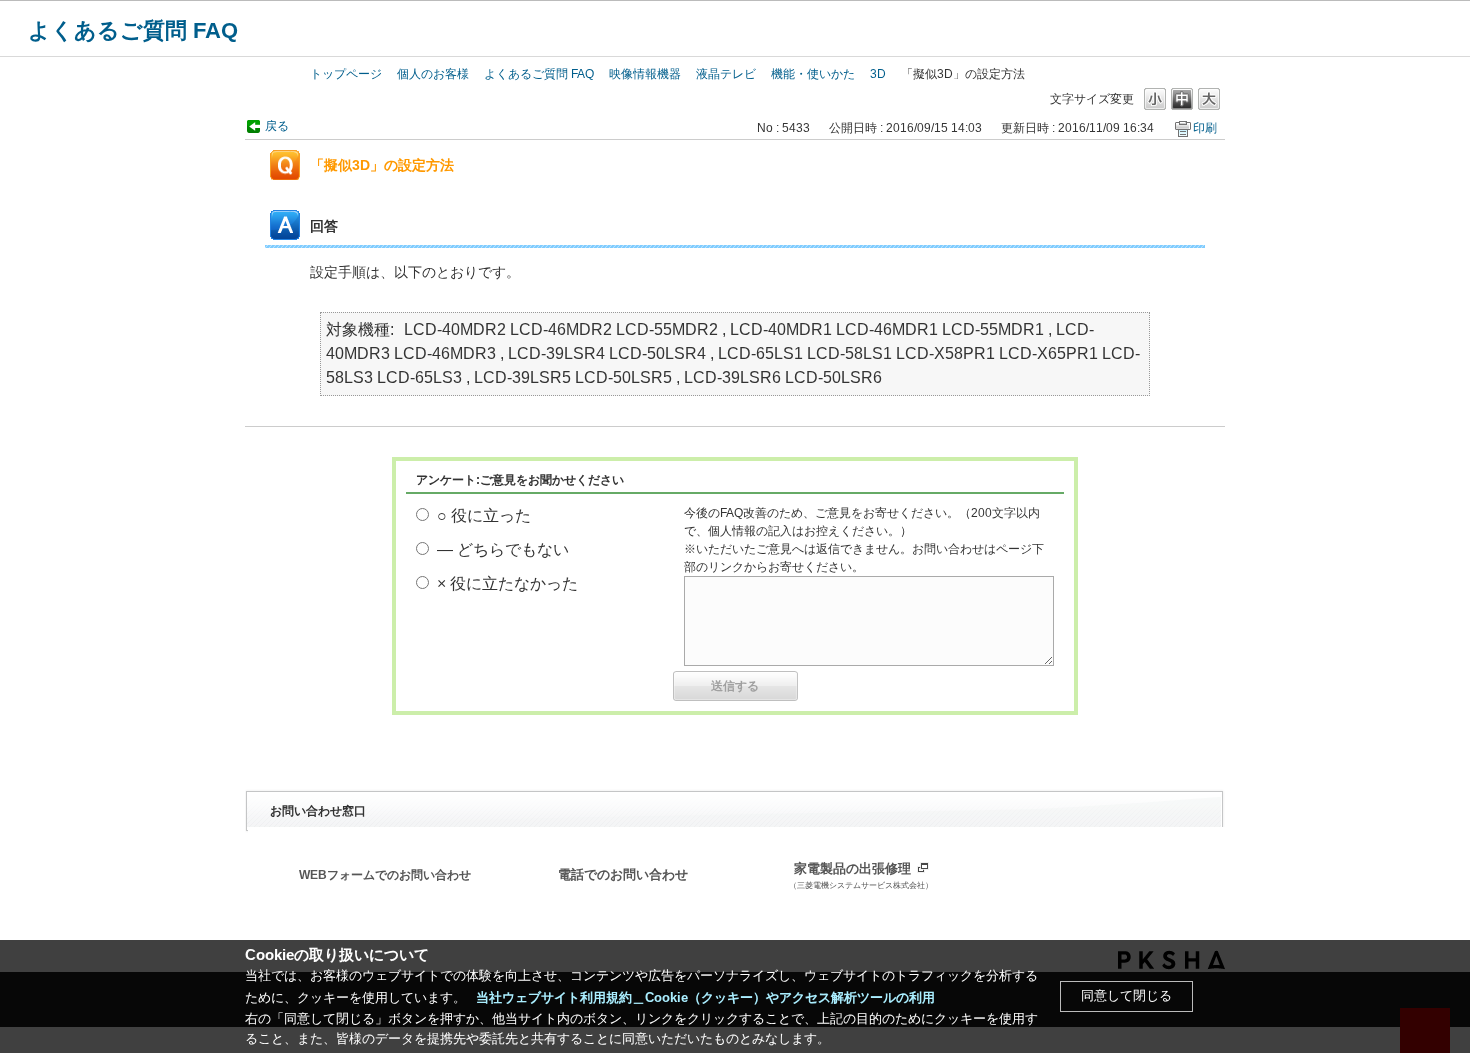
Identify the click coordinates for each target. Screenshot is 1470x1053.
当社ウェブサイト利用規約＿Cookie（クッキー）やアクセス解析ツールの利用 (705, 997)
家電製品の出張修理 (861, 876)
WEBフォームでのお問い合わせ (385, 875)
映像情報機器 (645, 74)
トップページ (346, 74)
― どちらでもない (503, 549)
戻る (277, 126)
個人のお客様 (433, 74)
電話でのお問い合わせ (623, 875)
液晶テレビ (726, 74)
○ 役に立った (484, 515)
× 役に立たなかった (507, 583)
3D (878, 74)
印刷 (1205, 128)
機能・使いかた (813, 74)
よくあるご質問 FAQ (133, 30)
